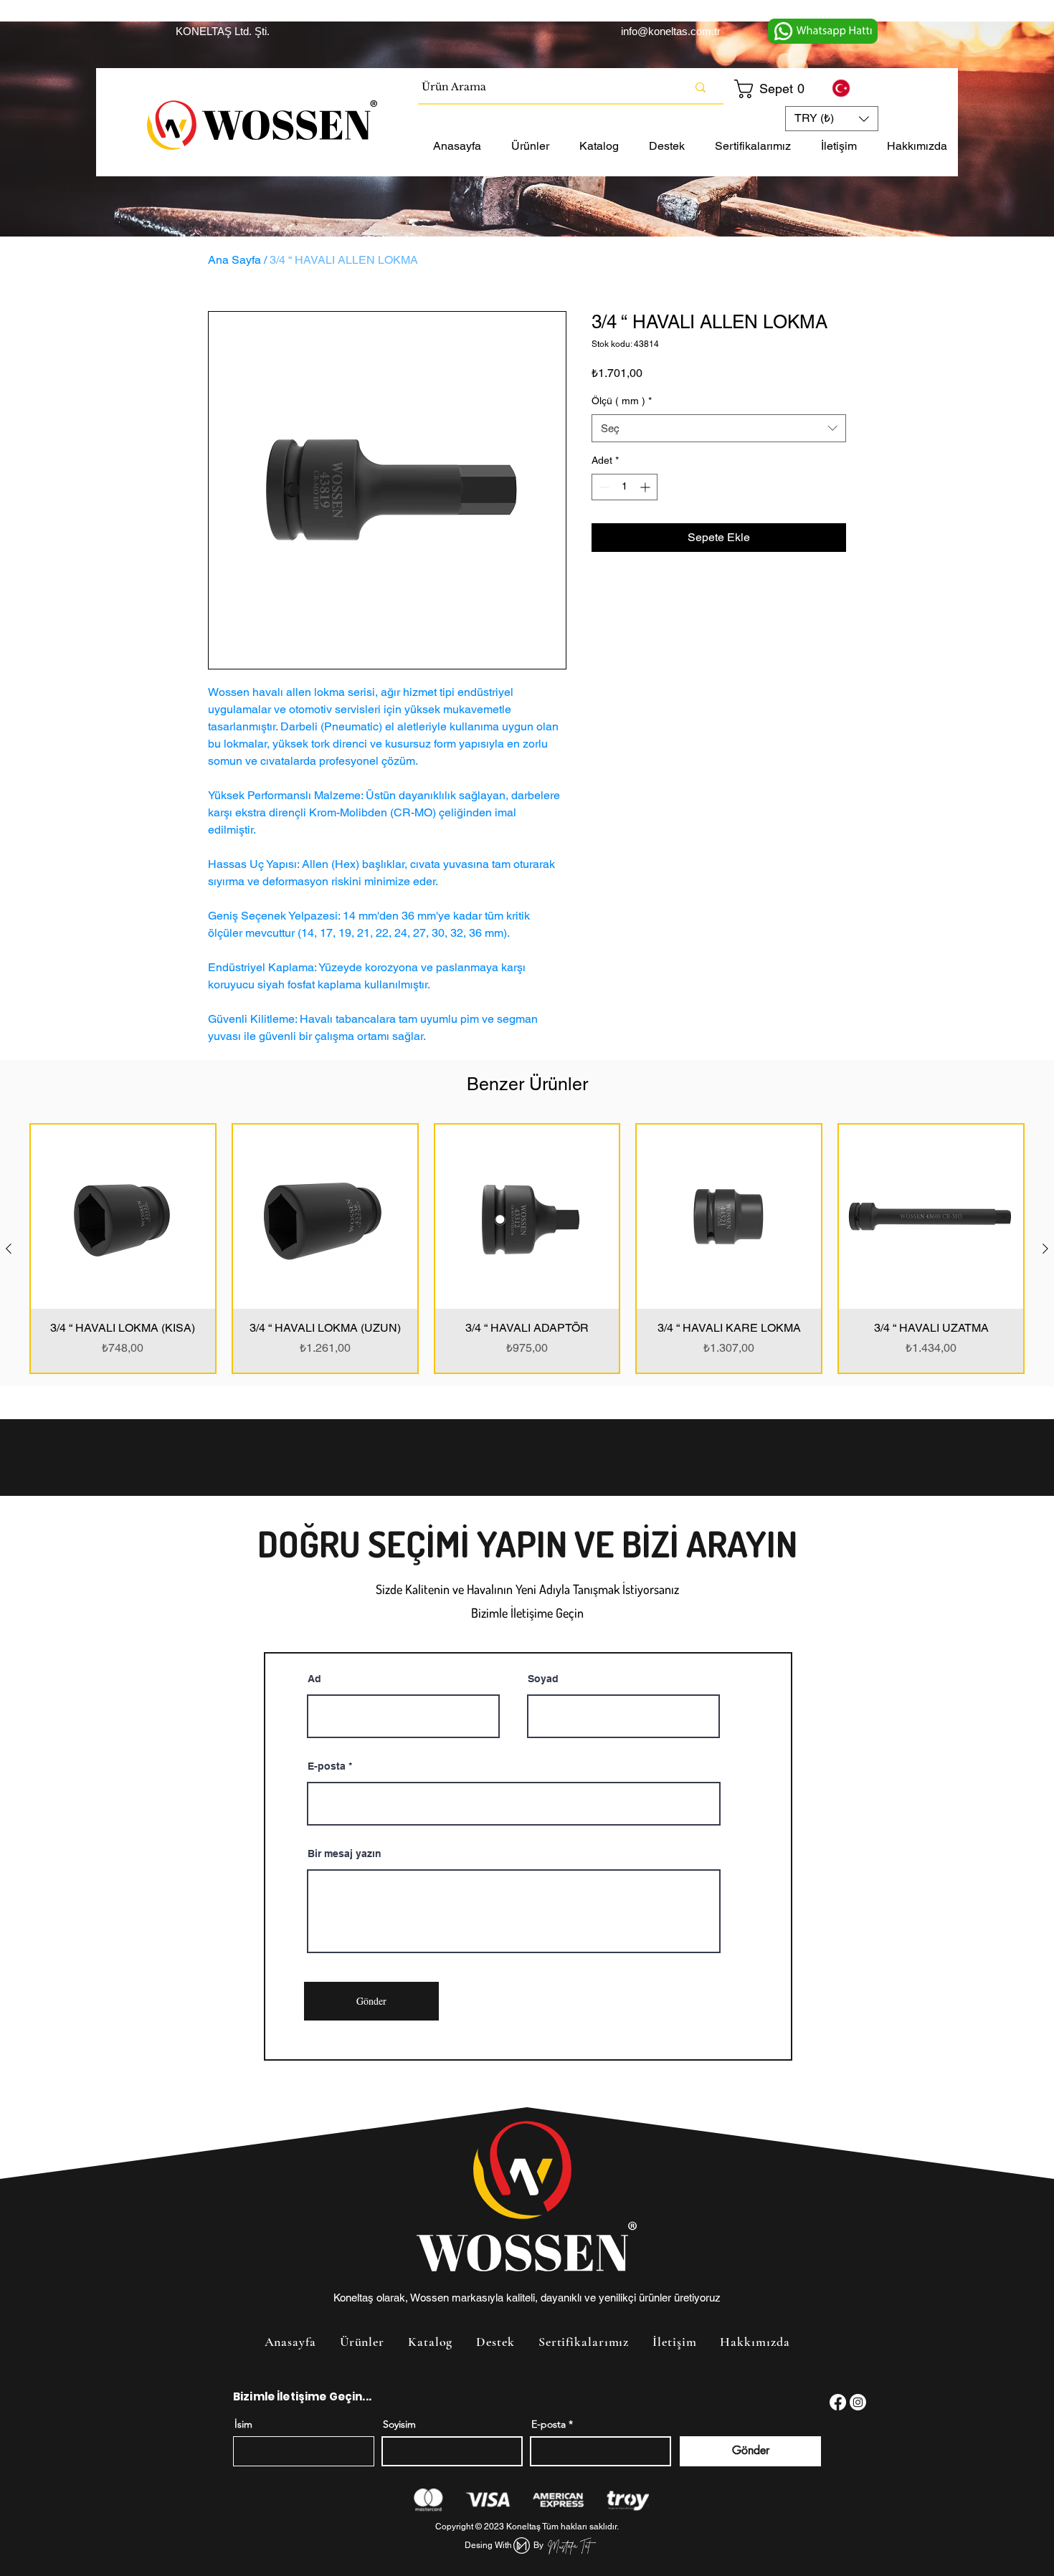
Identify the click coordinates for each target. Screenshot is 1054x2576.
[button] (771, 89)
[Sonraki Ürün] (1045, 1249)
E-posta (327, 1766)
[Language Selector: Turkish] (850, 88)
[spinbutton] (625, 487)
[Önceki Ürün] (9, 1249)
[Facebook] (838, 2402)
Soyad (543, 1679)
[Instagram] (858, 2402)
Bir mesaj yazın (345, 1854)
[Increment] (646, 487)
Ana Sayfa (234, 260)
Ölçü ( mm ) (622, 401)
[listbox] (832, 119)
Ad (314, 1679)
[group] (527, 1249)
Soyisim (399, 2424)
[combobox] (719, 428)
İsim (243, 2424)
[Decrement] (603, 487)
